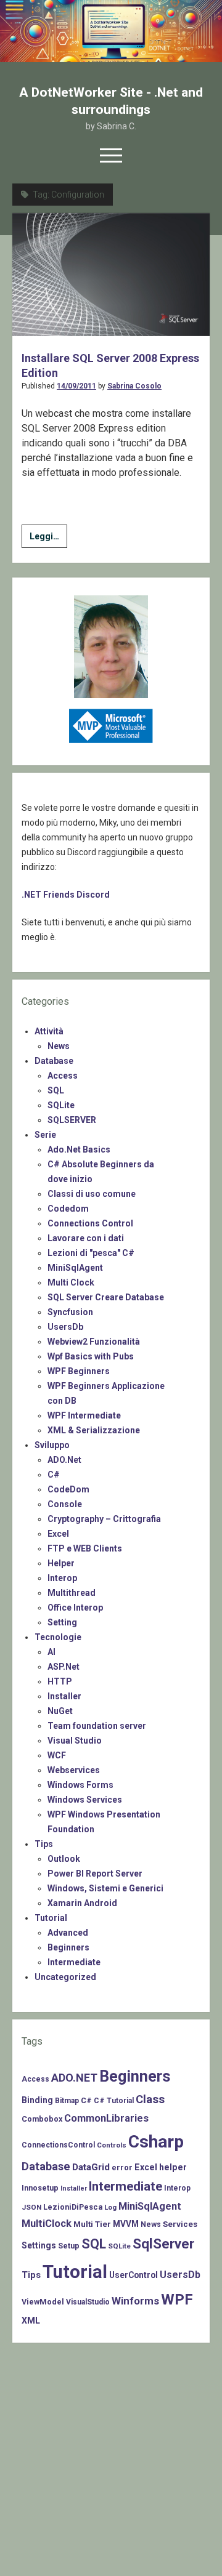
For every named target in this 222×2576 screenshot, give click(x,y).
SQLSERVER (72, 1120)
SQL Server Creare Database (106, 1297)
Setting (62, 1622)
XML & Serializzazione (94, 1430)
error (122, 2167)
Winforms (135, 2301)
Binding (37, 2100)
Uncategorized (65, 1977)
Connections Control (90, 1223)
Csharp (156, 2142)
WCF (57, 1755)
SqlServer (163, 2244)
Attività (49, 1031)
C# (54, 1475)
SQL (56, 1090)
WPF (177, 2300)
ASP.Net (64, 1667)
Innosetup (40, 2188)
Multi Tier (92, 2224)
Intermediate (74, 1962)
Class (150, 2099)
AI (51, 1652)
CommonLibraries (106, 2118)
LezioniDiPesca (73, 2207)
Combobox (42, 2119)
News (59, 1046)
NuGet (60, 1711)
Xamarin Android (82, 1903)
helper (173, 2167)
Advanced (68, 1933)
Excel (58, 1534)
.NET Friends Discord (66, 895)
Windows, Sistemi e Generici (105, 1888)
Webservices (74, 1770)
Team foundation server (97, 1726)
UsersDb (65, 1327)
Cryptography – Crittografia (104, 1519)
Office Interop (75, 1608)
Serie (45, 1135)
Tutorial (51, 1918)
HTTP (60, 1681)
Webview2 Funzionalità (94, 1342)
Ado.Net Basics (79, 1149)
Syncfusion (70, 1312)
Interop (62, 1578)
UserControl (134, 2275)
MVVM (126, 2224)
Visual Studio (75, 1741)
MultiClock (47, 2224)
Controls (112, 2145)
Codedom (68, 1209)
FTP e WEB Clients (85, 1548)
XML (31, 2320)
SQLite (61, 1105)
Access (63, 1076)
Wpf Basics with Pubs (91, 1356)
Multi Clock (71, 1282)
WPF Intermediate (84, 1415)
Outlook (64, 1859)
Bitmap (67, 2101)
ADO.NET (74, 2078)
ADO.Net (64, 1460)
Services (180, 2224)
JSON (31, 2207)
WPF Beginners (79, 1371)
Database (54, 1061)
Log (110, 2207)
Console (65, 1504)
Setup (69, 2246)
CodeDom (68, 1489)
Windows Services (85, 1800)
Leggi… (48, 539)
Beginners (68, 1947)
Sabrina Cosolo (134, 386)
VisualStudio (88, 2302)
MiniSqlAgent (75, 1268)
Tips (44, 1844)
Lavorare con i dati (86, 1238)
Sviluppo (52, 1445)
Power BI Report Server (95, 1874)
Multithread (72, 1593)
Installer (64, 1696)
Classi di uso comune (92, 1194)
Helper (61, 1563)
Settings (39, 2245)
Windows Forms (80, 1785)
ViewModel (43, 2302)
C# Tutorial (114, 2101)
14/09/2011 (76, 386)
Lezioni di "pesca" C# (91, 1253)
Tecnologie (58, 1637)
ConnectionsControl (58, 2145)
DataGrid (91, 2167)
